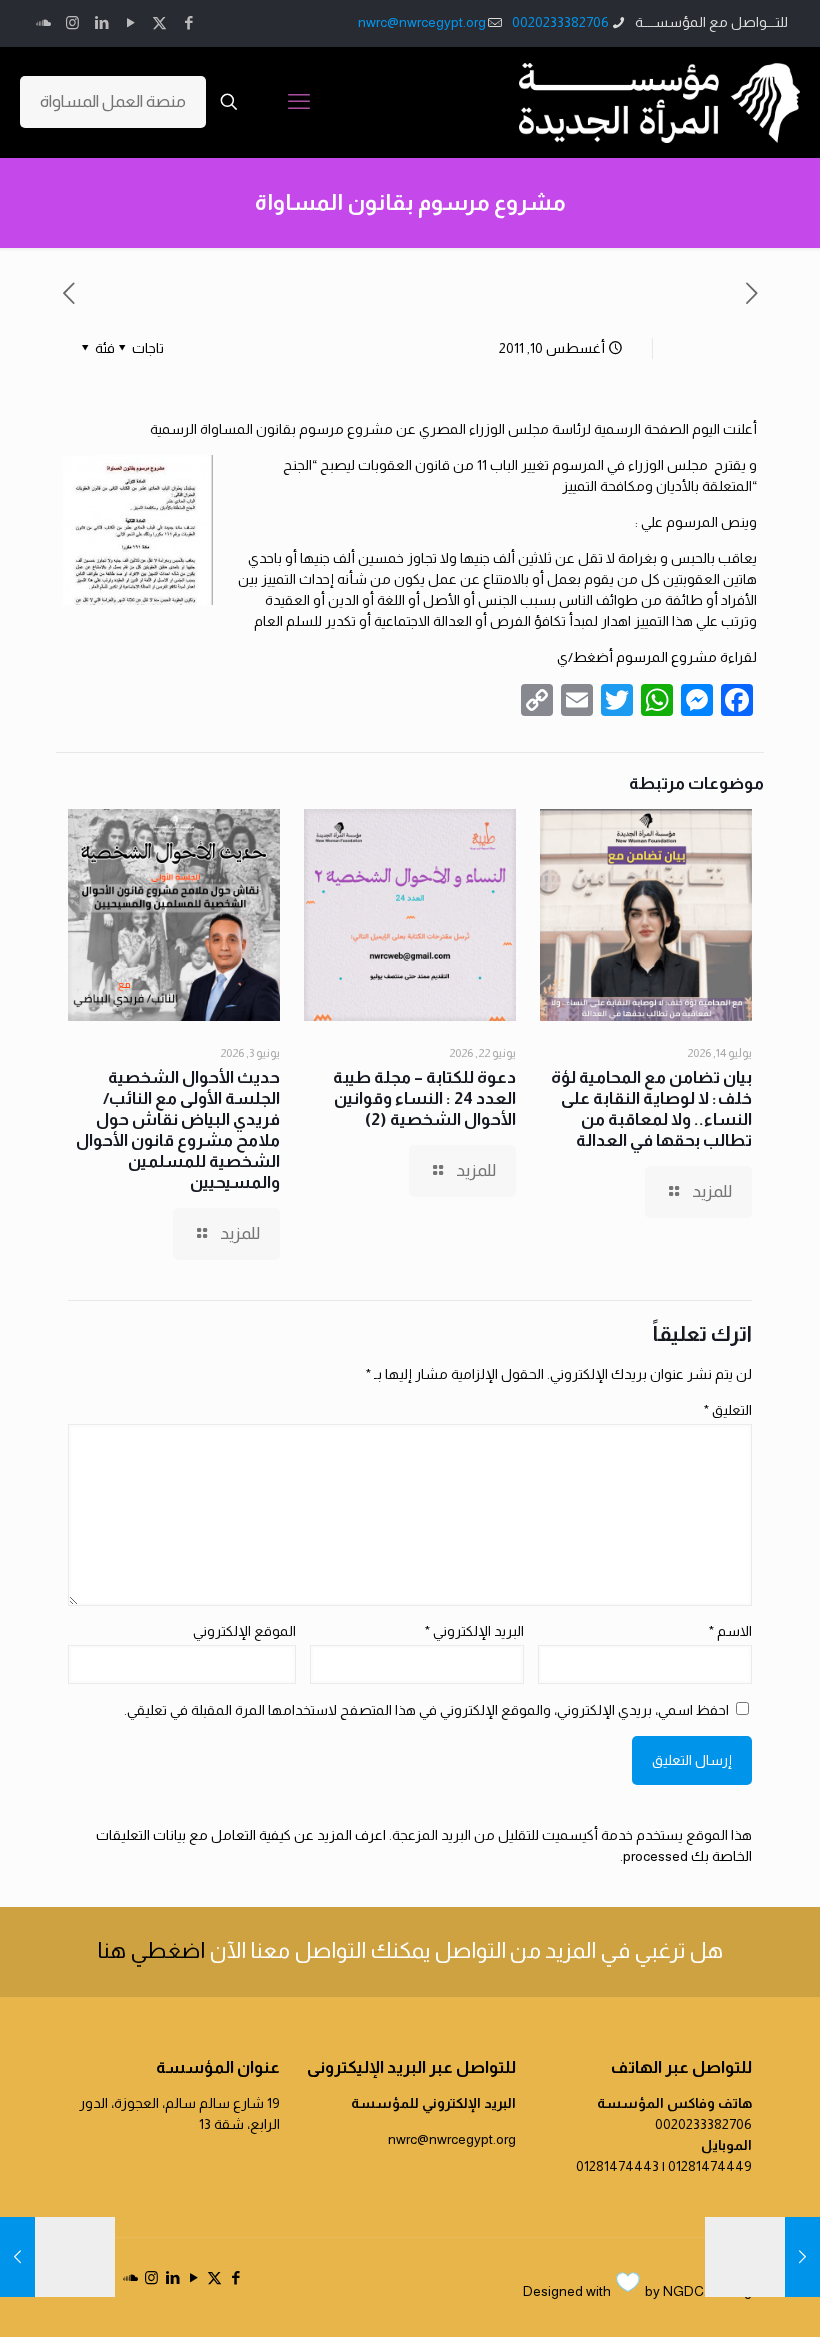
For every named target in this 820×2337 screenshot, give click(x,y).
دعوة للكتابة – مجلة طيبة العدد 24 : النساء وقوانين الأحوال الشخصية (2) (424, 1098)
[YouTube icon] (130, 22)
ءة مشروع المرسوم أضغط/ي (646, 657)
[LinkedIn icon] (101, 22)
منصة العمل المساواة (113, 101)
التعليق (728, 1410)
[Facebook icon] (188, 22)
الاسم (730, 1631)
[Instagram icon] (72, 22)
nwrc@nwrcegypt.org (422, 22)
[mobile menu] (299, 102)
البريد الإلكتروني (474, 1631)
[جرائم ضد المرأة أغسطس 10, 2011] (802, 2257)
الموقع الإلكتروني (244, 1631)
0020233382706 (560, 22)
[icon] (43, 22)
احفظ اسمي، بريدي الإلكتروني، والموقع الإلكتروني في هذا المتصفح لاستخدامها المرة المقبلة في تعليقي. (426, 1710)
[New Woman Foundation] (659, 102)
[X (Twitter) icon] (159, 22)
